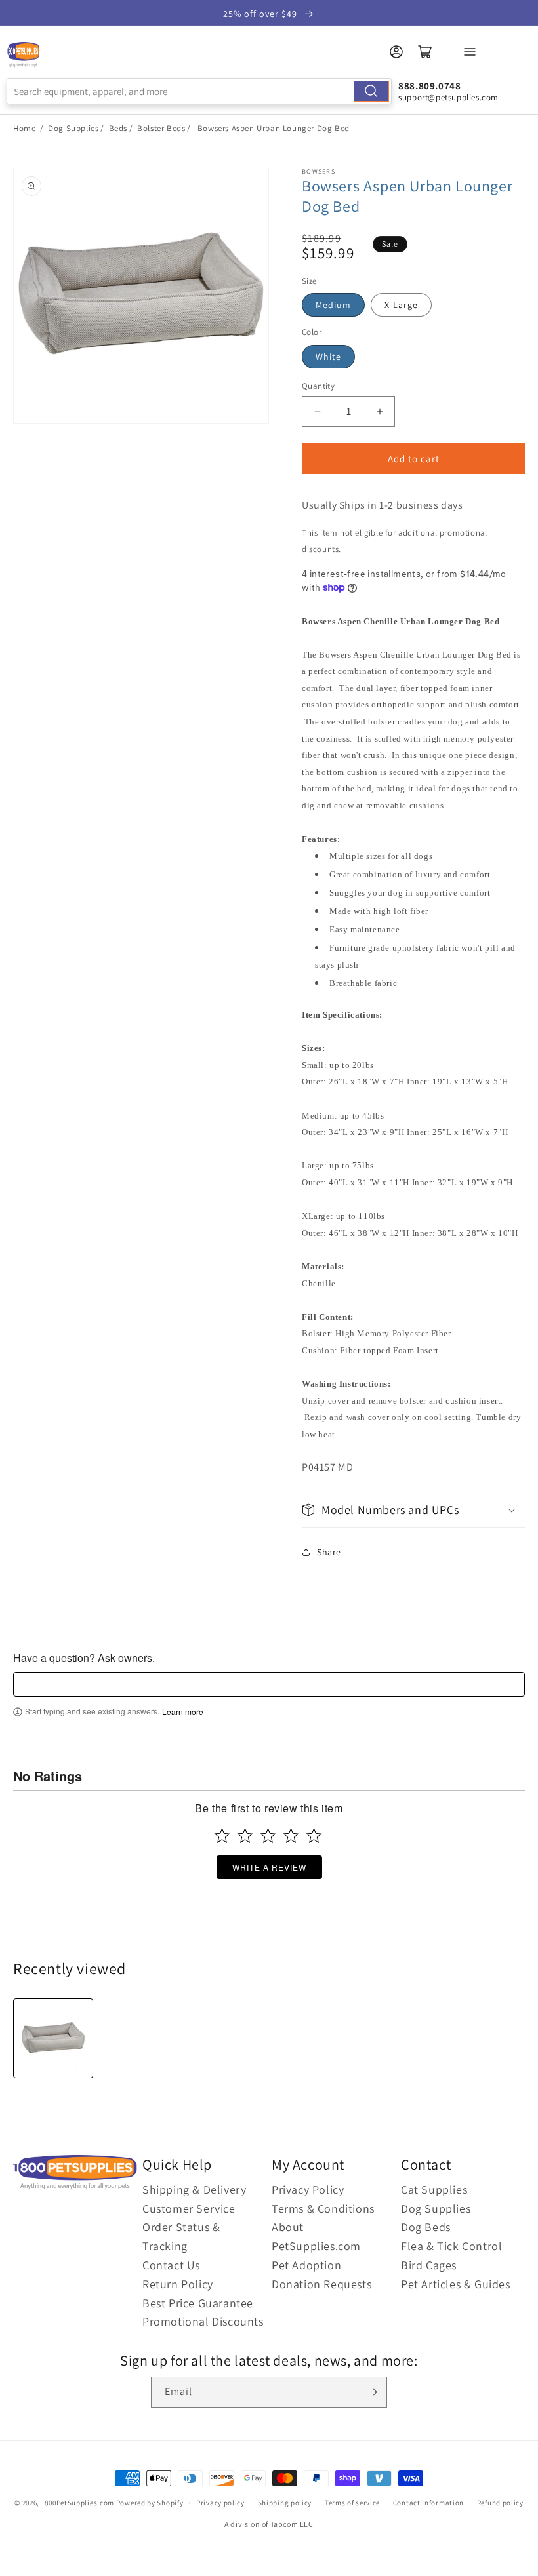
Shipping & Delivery (194, 2190)
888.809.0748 (429, 86)
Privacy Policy (308, 2190)
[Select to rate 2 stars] (245, 1835)
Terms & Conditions (323, 2209)
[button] (413, 1510)
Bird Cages (429, 2265)
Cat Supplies (434, 2190)
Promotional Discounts (203, 2321)
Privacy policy (220, 2503)
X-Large (401, 305)
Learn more (183, 1712)
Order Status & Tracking (181, 2236)
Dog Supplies (73, 128)
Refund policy (500, 2503)
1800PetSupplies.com (78, 2503)
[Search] (371, 91)
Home (24, 128)
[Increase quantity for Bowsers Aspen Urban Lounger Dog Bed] (380, 411)
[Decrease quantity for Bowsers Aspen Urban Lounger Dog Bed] (317, 411)
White (328, 357)
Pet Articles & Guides (456, 2284)
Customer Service (189, 2209)
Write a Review (269, 1867)
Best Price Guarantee (198, 2303)
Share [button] (329, 1552)
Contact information (428, 2503)
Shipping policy (285, 2503)
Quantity (318, 386)
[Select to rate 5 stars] (314, 1835)
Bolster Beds (161, 128)
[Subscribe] (372, 2392)
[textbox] (269, 1684)
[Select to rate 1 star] (222, 1835)
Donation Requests (321, 2284)
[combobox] (199, 91)
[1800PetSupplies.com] (23, 55)
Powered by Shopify (150, 2503)
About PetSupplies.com (316, 2236)
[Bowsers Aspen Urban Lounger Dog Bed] (53, 2038)
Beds (118, 128)
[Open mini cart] (425, 52)
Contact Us (171, 2265)
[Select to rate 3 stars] (268, 1835)
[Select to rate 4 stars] (291, 1835)
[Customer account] (396, 52)
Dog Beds (426, 2227)
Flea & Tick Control (451, 2246)
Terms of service (352, 2503)
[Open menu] (470, 52)
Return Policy (178, 2284)
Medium (333, 305)
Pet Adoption (306, 2265)
